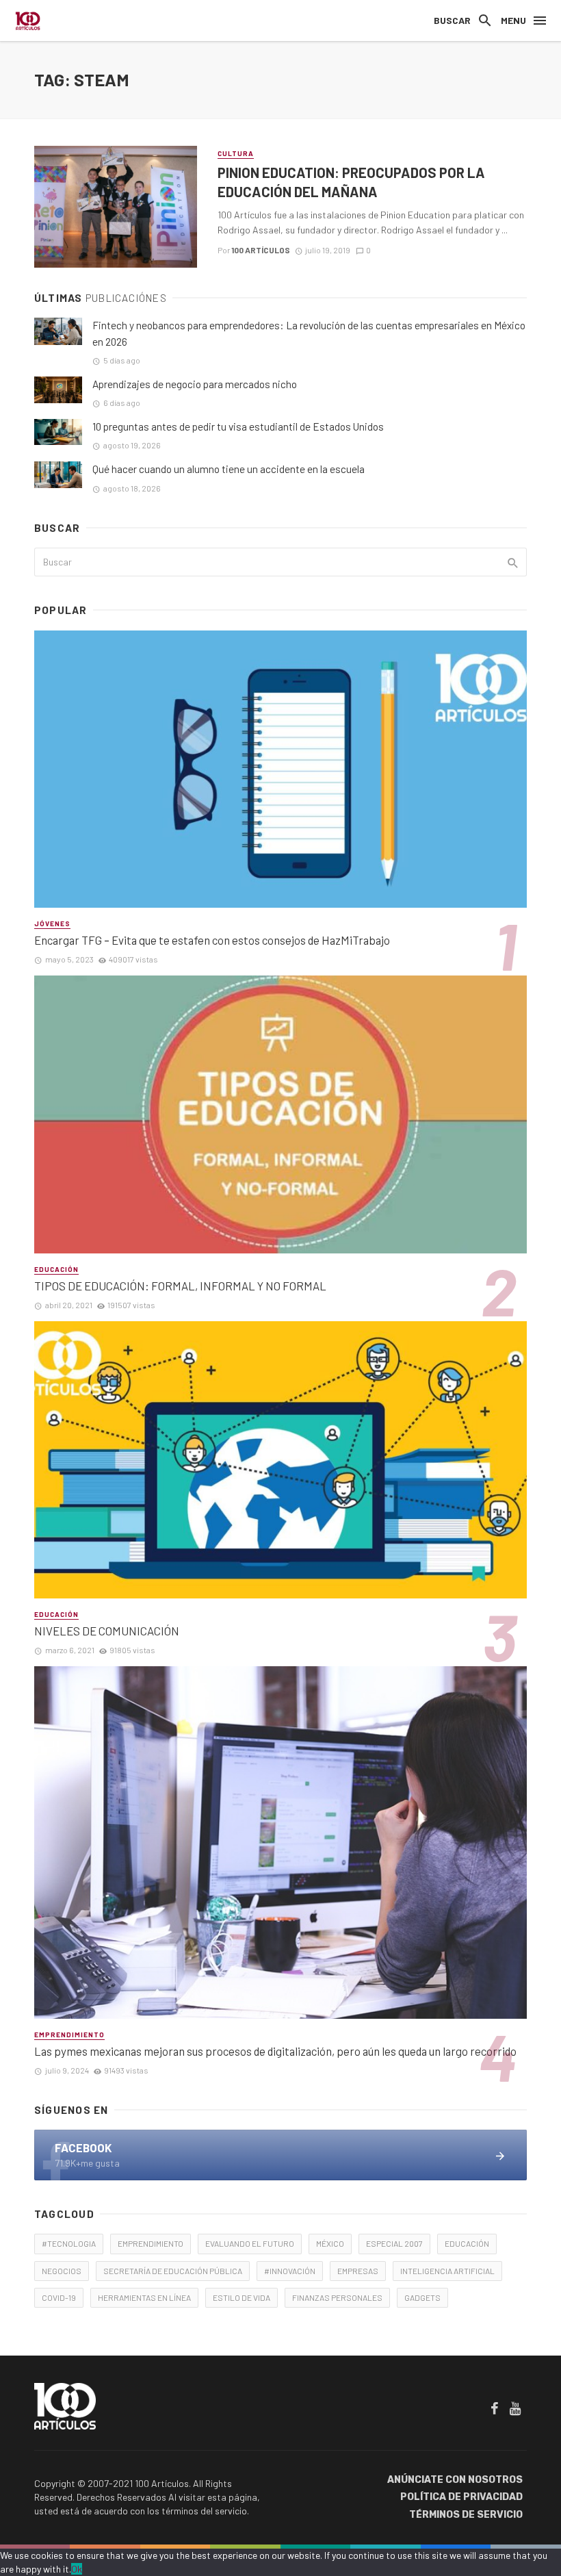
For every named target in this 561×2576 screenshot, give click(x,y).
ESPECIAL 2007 (394, 2243)
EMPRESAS (358, 2271)
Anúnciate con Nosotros (455, 2480)
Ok (77, 2569)
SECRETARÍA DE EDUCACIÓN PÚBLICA (173, 2271)
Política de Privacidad (461, 2497)
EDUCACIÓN (467, 2243)
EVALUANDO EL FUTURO (250, 2243)
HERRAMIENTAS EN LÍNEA (144, 2297)
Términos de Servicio (466, 2515)
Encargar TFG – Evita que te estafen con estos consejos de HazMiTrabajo (212, 940)
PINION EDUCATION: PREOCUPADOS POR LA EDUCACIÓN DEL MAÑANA (351, 182)
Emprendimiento (69, 2035)
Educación (56, 1269)
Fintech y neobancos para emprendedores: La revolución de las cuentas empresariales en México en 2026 (309, 333)
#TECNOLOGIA (69, 2243)
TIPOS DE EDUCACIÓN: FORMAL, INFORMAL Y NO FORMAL (180, 1286)
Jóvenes (52, 923)
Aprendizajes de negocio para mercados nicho (195, 384)
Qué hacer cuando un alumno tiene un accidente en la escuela (229, 469)
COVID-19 (59, 2297)
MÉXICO (330, 2243)
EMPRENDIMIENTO (151, 2243)
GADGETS (422, 2297)
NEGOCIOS (62, 2271)
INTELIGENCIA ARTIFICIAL (447, 2271)
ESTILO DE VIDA (242, 2297)
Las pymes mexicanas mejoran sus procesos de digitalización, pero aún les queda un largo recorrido (275, 2051)
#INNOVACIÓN (290, 2271)
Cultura (236, 153)
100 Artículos (261, 250)
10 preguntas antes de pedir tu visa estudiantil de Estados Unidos (238, 426)
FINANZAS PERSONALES (337, 2297)
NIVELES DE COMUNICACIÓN (107, 1631)
